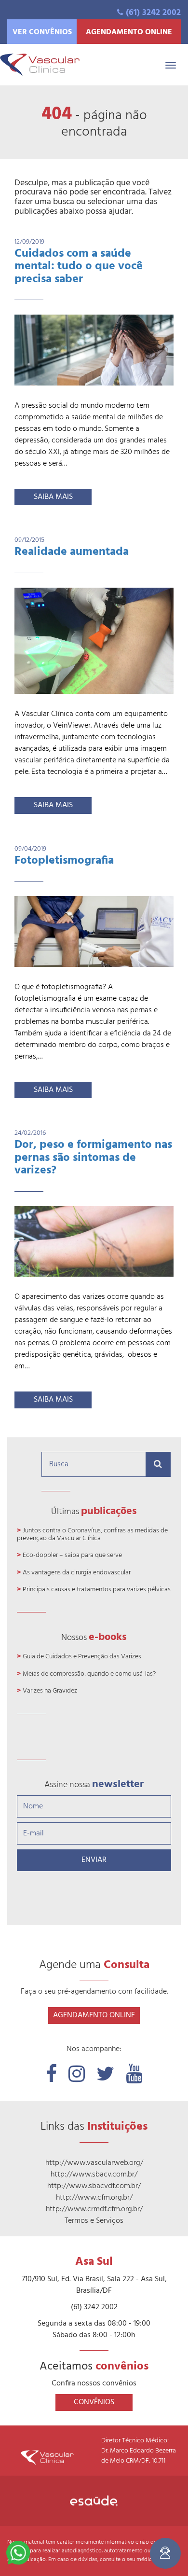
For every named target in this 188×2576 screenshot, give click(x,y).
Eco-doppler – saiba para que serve (72, 1555)
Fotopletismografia (64, 861)
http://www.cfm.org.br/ (94, 2198)
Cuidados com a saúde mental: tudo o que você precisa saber (79, 267)
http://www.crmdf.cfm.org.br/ (94, 2209)
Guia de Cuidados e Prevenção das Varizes (82, 1657)
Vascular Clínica (40, 65)
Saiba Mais (53, 497)
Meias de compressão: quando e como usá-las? (89, 1674)
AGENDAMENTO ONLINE (129, 32)
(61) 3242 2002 (153, 13)
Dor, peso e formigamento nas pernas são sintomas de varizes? (93, 1158)
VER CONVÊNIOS (42, 32)
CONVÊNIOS (94, 2402)
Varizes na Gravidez (50, 1691)
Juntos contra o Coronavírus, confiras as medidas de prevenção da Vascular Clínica (92, 1534)
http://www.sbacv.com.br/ (94, 2175)
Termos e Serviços (94, 2221)
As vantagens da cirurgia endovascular (77, 1573)
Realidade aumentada (72, 552)
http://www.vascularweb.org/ (94, 2163)
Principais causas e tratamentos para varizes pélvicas (97, 1590)
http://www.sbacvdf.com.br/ (94, 2186)
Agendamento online (94, 2015)
